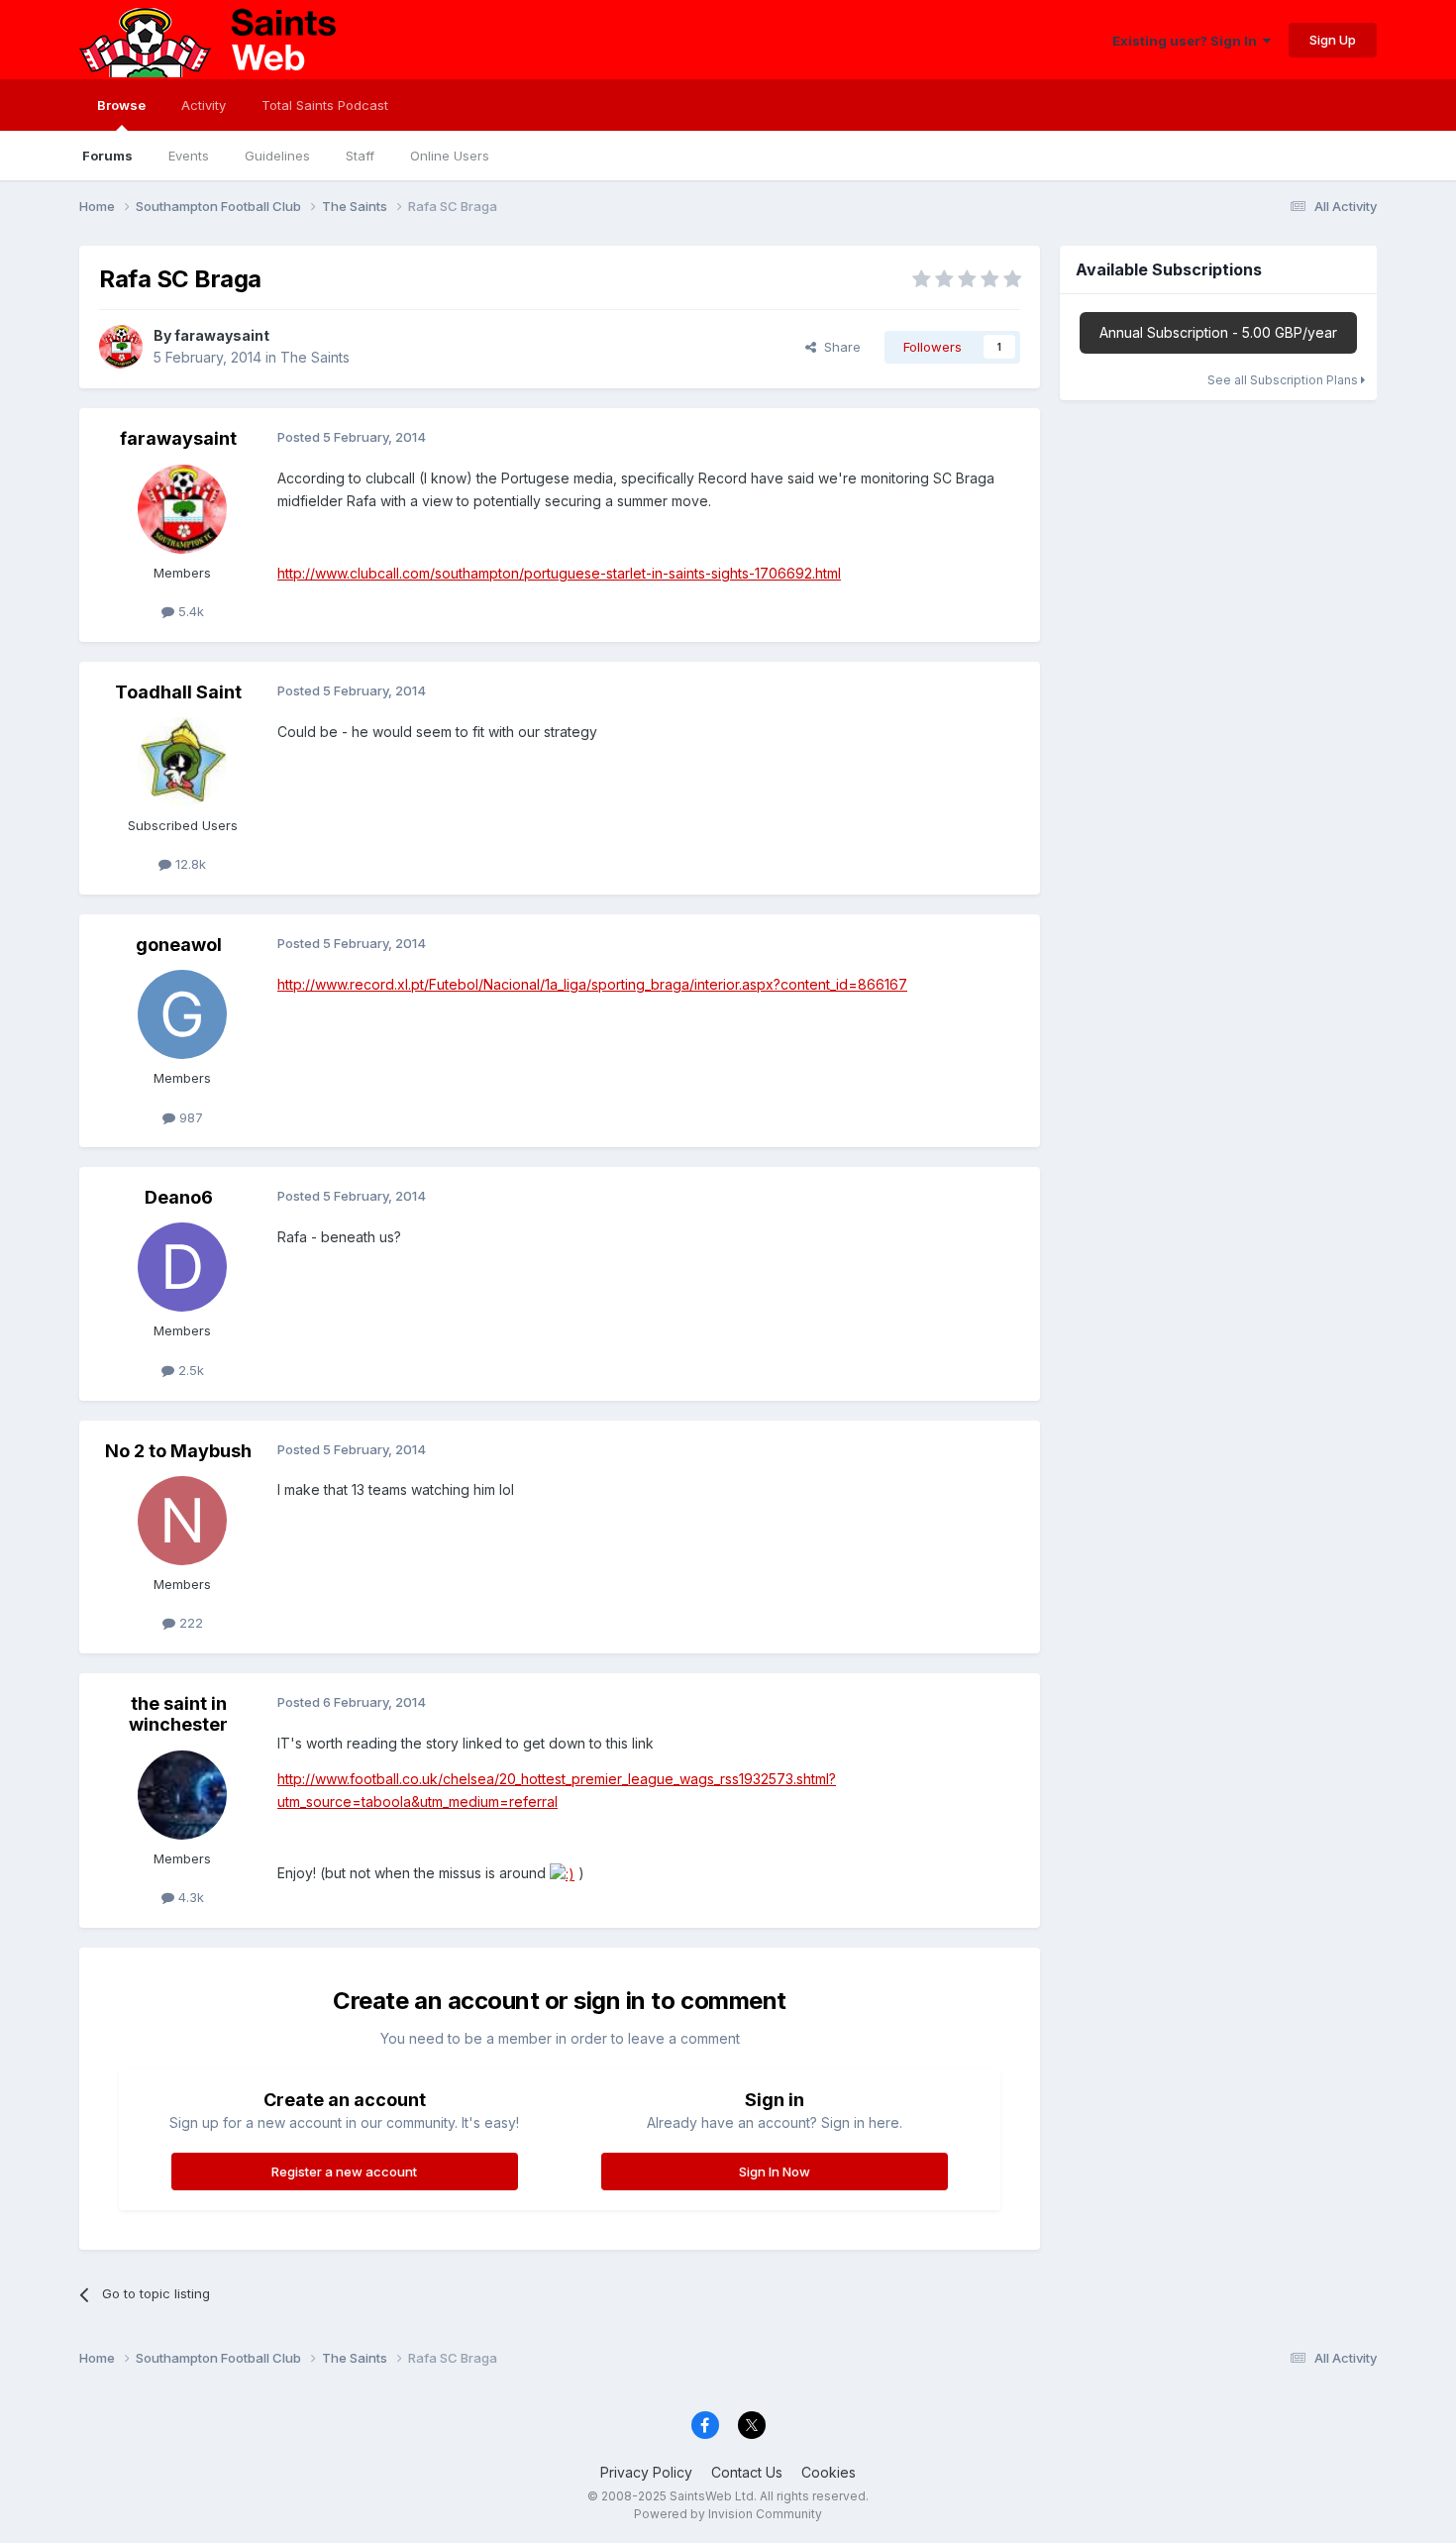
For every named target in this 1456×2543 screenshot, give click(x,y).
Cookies (829, 2472)
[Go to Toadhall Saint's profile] (182, 762)
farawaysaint (222, 335)
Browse (121, 105)
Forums (107, 156)
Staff (360, 156)
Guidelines (277, 156)
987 (189, 1117)
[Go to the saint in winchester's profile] (182, 1795)
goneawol (179, 945)
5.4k (189, 611)
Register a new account (344, 2172)
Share (838, 347)
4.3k (189, 1897)
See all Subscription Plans (1284, 380)
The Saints (315, 357)
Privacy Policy (646, 2472)
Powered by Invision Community (728, 2514)
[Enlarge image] (562, 1873)
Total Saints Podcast (325, 105)
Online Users (450, 156)
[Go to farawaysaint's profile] (121, 347)
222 (189, 1623)
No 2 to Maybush (178, 1451)
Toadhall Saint (178, 692)
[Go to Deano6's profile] (182, 1267)
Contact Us (747, 2472)
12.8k (189, 864)
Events (189, 156)
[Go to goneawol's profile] (182, 1014)
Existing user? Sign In (1188, 41)
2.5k (189, 1370)
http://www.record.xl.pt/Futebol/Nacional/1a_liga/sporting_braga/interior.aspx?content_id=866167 (592, 984)
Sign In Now (775, 2172)
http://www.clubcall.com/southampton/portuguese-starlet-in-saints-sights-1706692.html (559, 573)
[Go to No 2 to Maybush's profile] (182, 1521)
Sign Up (1333, 40)
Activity (204, 105)
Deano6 (179, 1197)
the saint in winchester (178, 1714)
